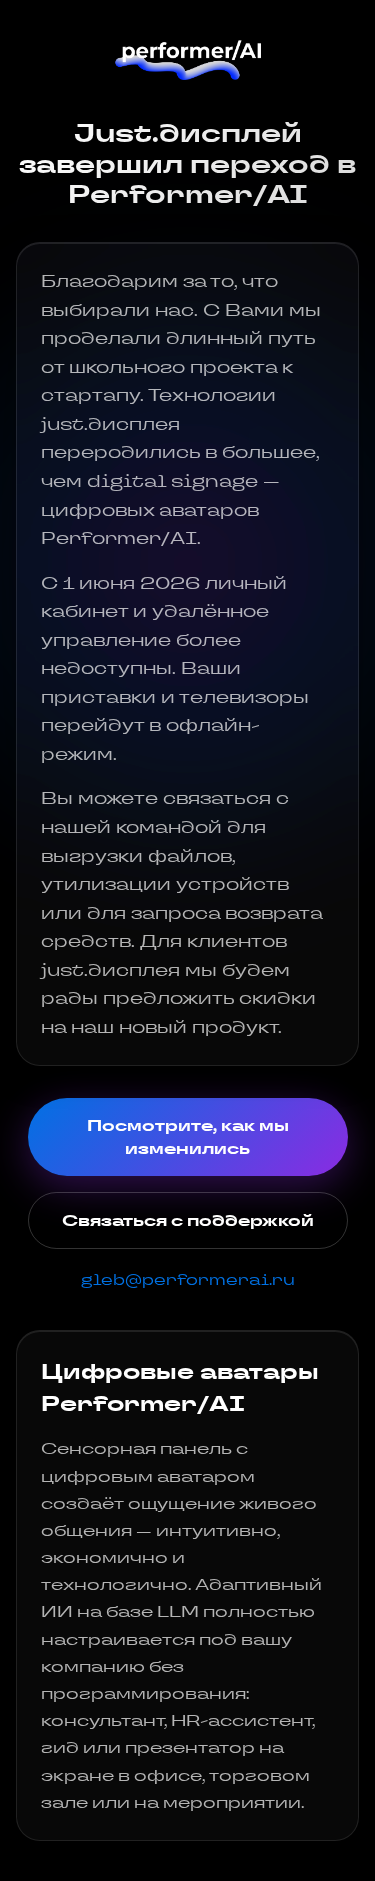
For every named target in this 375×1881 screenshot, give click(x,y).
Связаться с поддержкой (188, 1220)
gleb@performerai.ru (188, 1279)
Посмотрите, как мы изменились (188, 1137)
